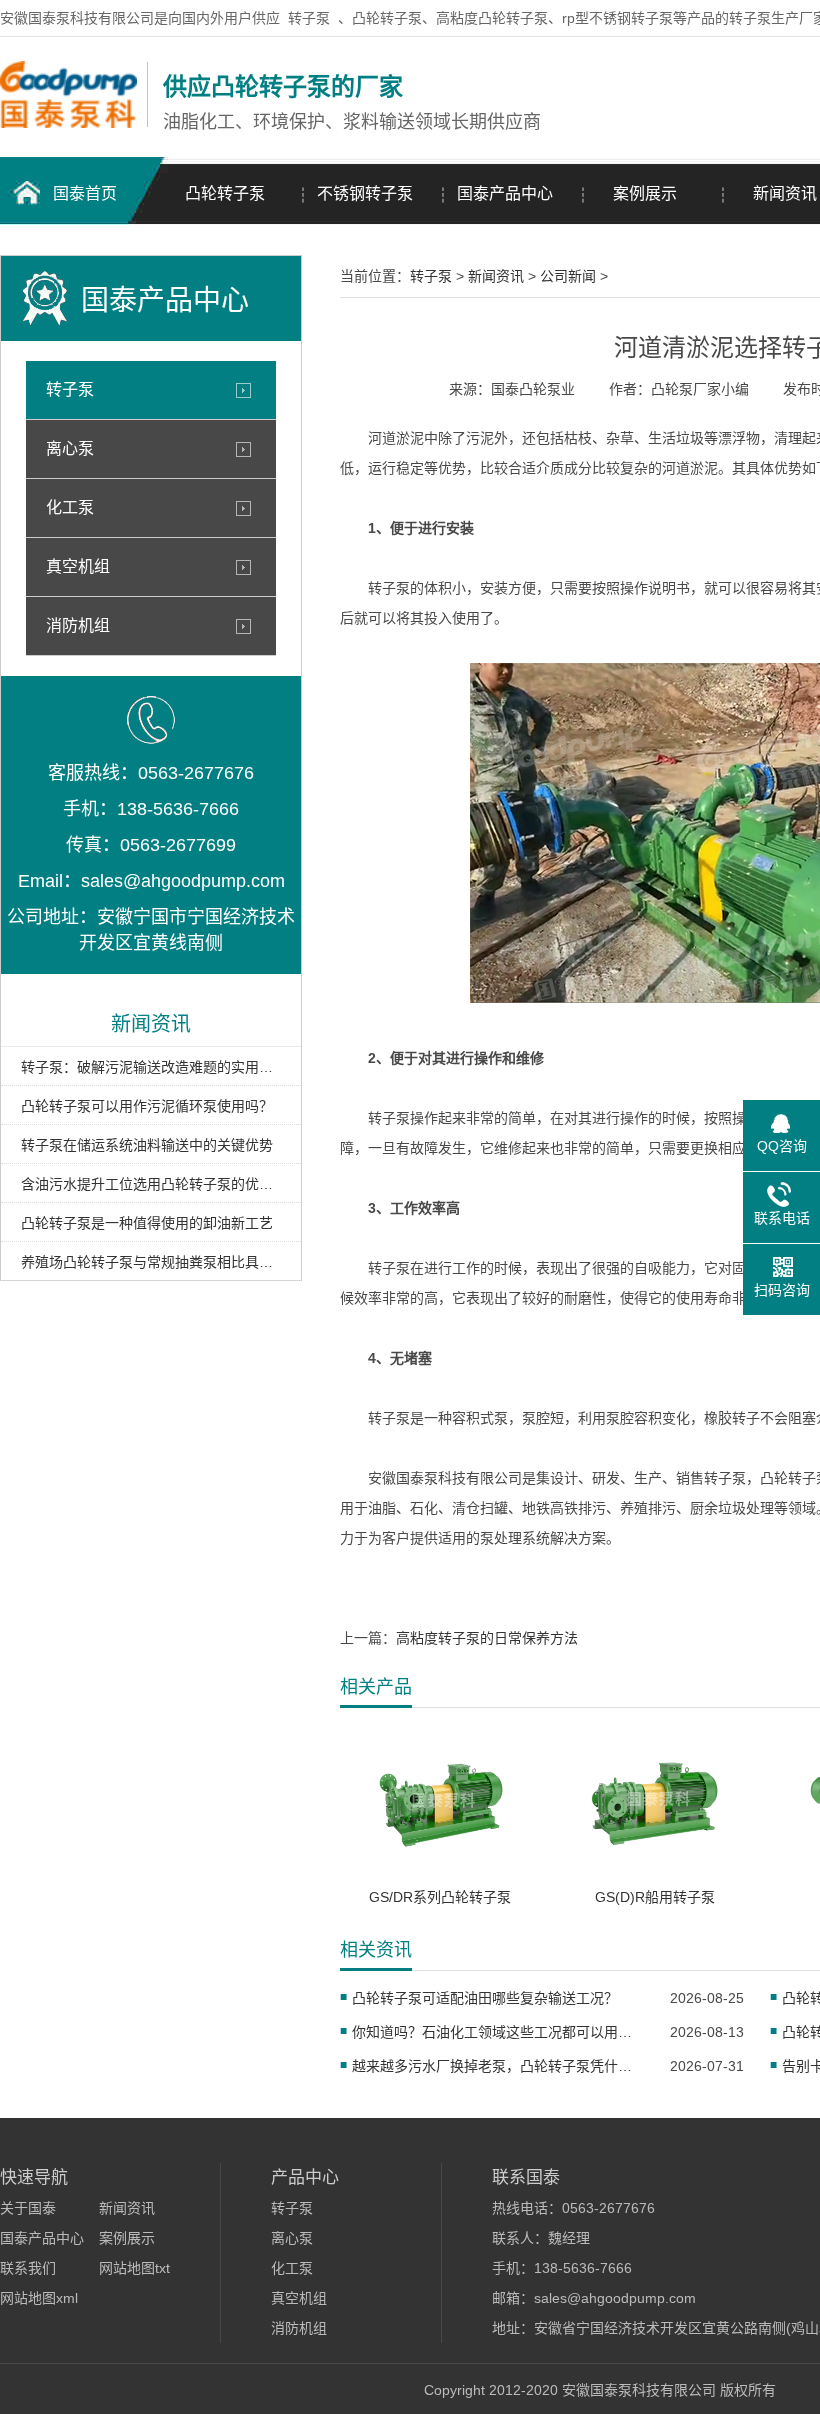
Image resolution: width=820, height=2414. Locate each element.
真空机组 (78, 566)
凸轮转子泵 (225, 193)
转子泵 (309, 18)
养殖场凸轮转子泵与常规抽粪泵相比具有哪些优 (151, 1262)
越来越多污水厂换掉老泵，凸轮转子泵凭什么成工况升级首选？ (498, 2066)
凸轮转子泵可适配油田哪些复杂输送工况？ (485, 1998)
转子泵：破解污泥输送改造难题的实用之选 (151, 1067)
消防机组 (78, 625)
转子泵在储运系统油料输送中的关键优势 (147, 1145)
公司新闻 (568, 276)
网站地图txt (134, 2268)
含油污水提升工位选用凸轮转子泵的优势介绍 (151, 1184)
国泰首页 (85, 193)
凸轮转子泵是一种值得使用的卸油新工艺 (147, 1223)
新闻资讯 (496, 276)
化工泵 (70, 507)
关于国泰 (28, 2208)
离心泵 (70, 448)
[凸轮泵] (68, 123)
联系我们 (28, 2268)
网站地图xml (39, 2298)
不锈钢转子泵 (365, 193)
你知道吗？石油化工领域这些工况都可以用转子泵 (498, 2032)
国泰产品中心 (505, 193)
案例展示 (645, 193)
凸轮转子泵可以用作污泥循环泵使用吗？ (147, 1106)
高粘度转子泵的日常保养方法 (487, 1638)
